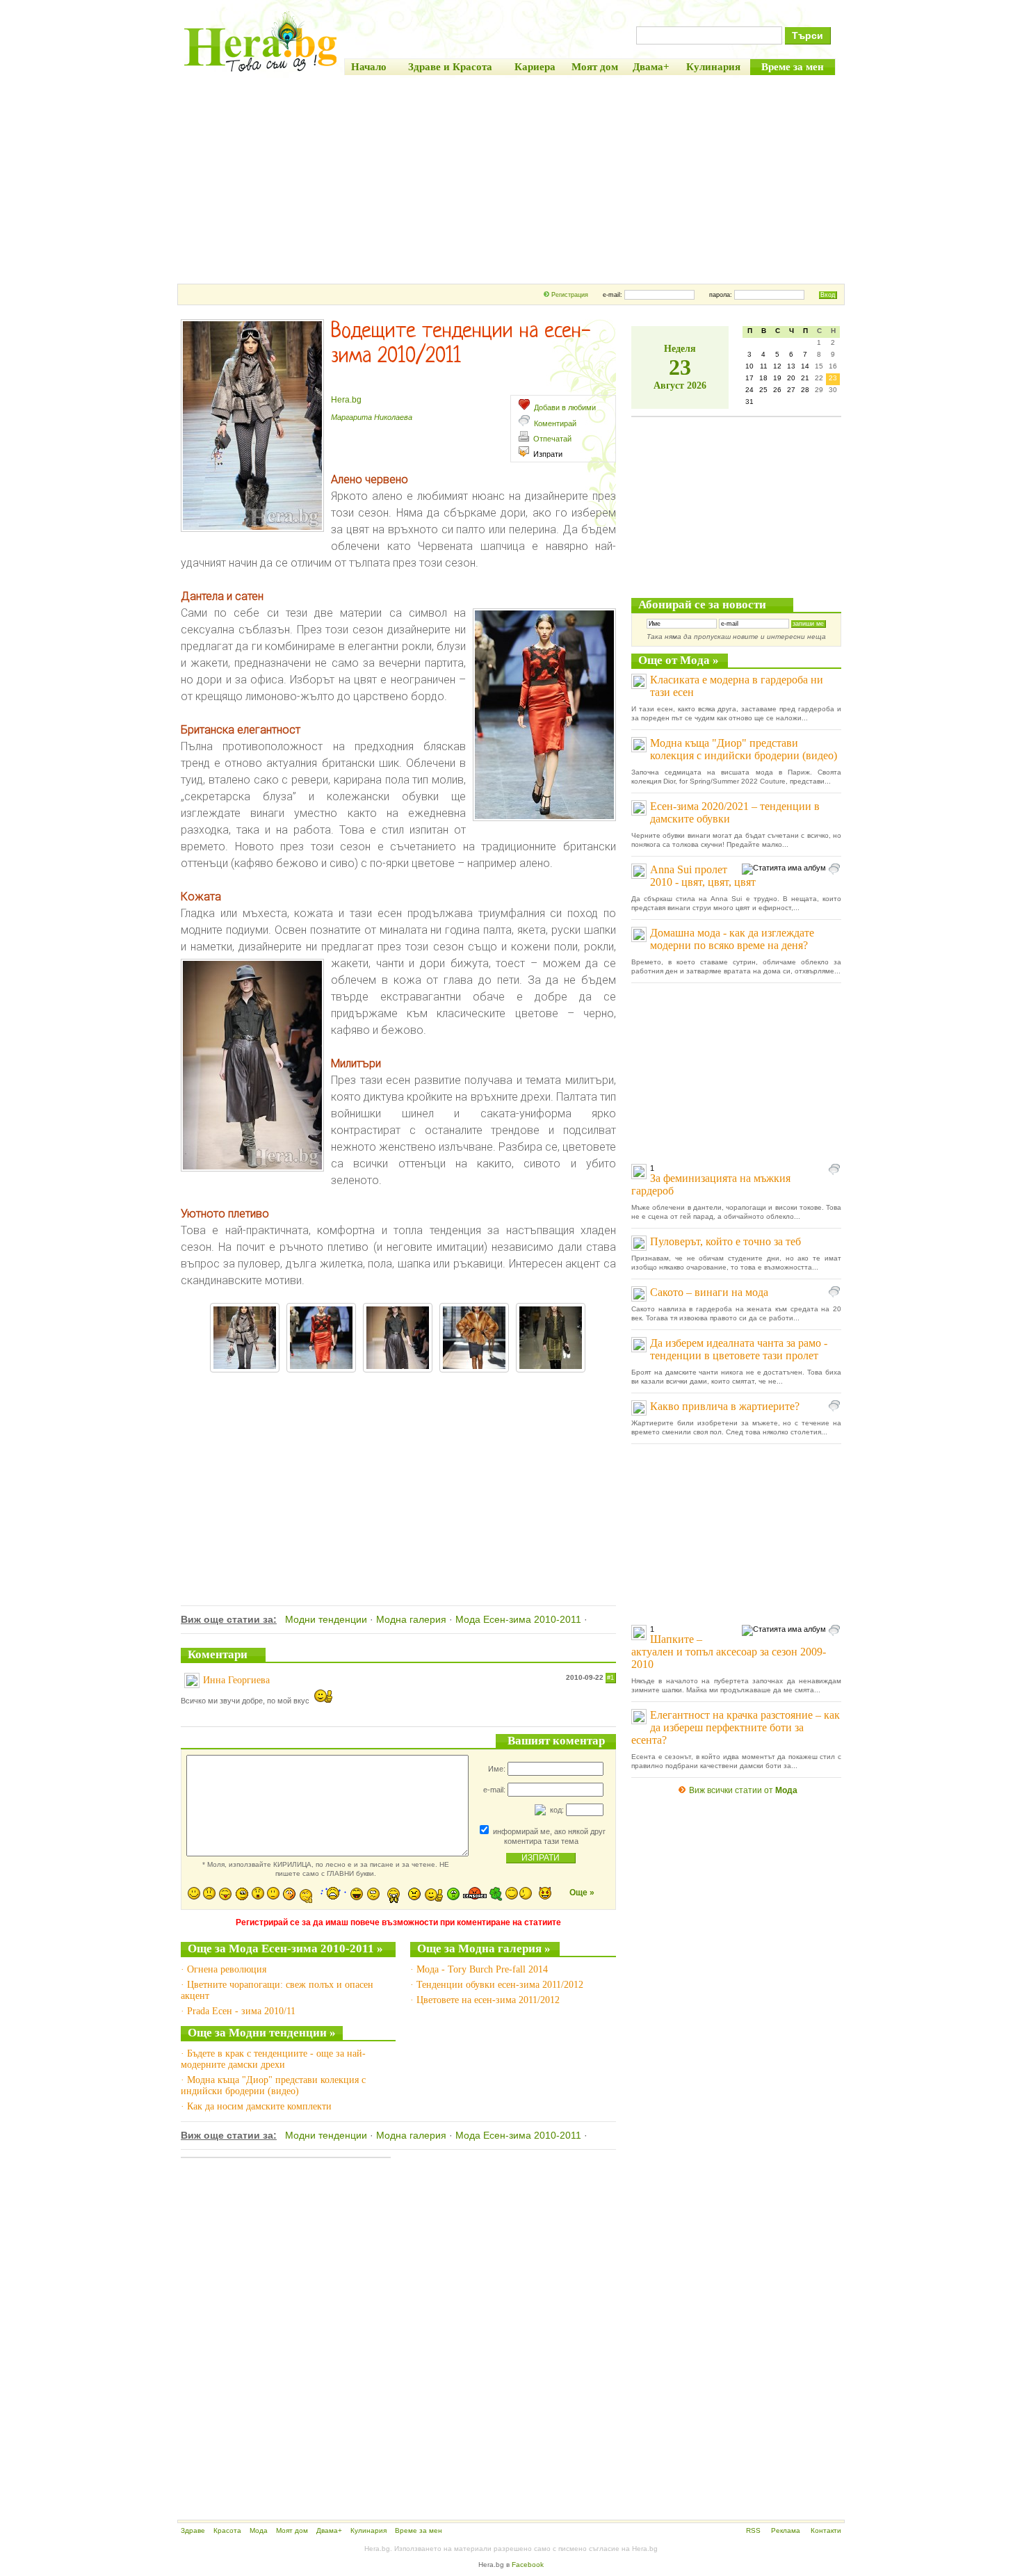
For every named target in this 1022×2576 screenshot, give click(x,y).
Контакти (826, 2530)
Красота (227, 2530)
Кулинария (368, 2530)
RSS (753, 2530)
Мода (259, 2530)
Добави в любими (565, 407)
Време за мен (419, 2530)
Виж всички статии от (743, 1790)
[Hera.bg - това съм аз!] (261, 71)
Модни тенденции (326, 1619)
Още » (582, 1893)
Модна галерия (411, 1619)
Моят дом (292, 2530)
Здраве (193, 2530)
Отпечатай (552, 439)
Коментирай (555, 423)
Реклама (786, 2530)
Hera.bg (346, 400)
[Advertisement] (511, 179)
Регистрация (570, 295)
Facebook (528, 2565)
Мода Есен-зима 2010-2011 (518, 1619)
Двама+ (329, 2530)
